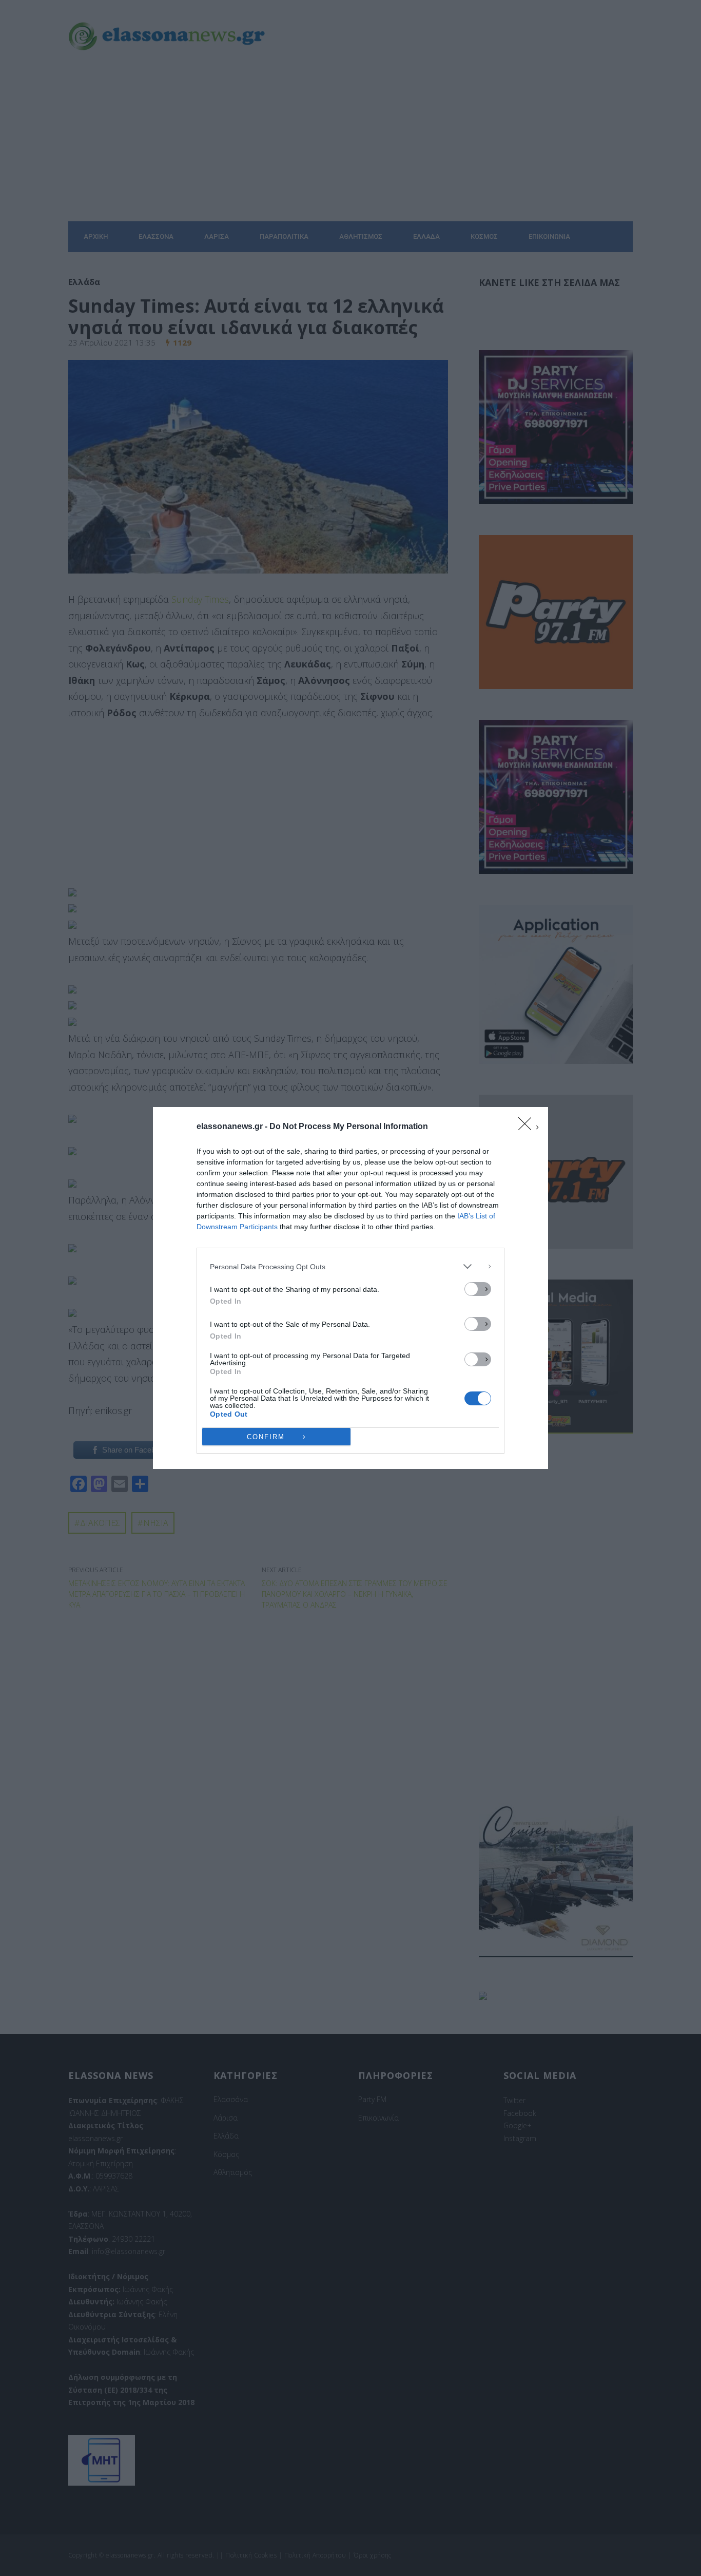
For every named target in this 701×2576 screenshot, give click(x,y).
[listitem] (350, 1266)
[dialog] (350, 1288)
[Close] (528, 1127)
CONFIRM (266, 1437)
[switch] (478, 1289)
